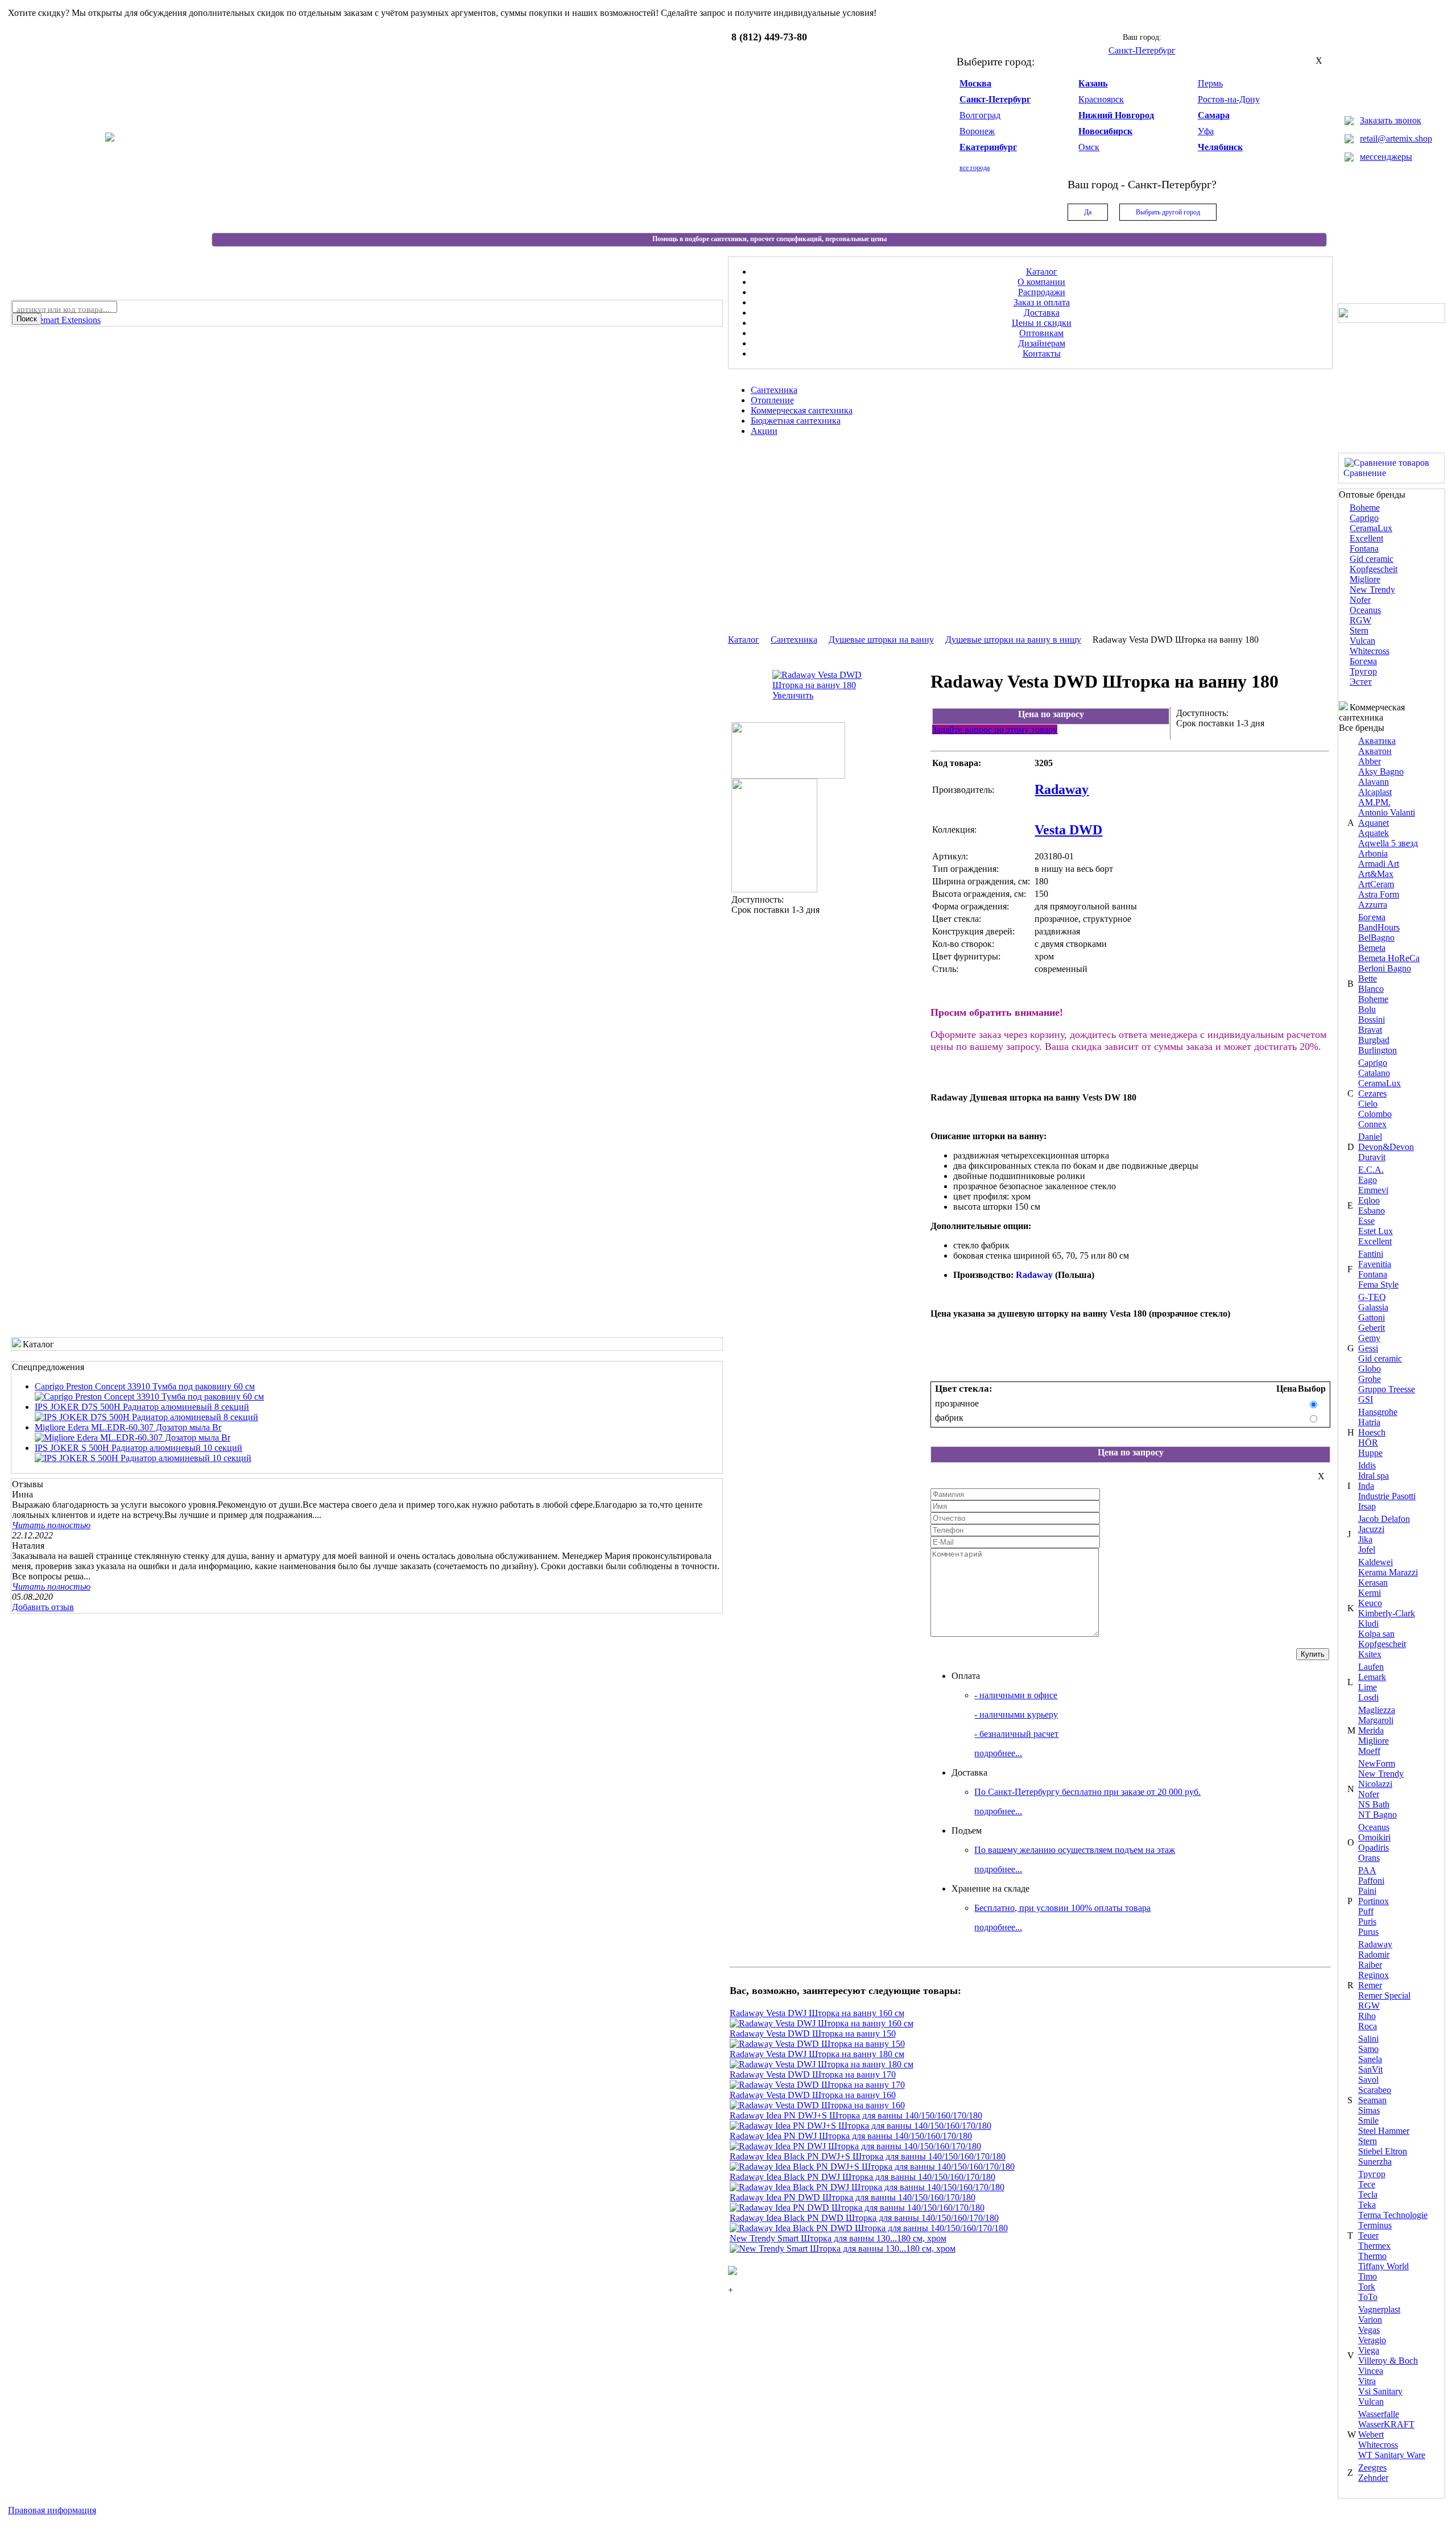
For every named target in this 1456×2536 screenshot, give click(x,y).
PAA (1367, 1870)
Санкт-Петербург (995, 99)
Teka (1367, 2205)
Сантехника (794, 640)
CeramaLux (1371, 528)
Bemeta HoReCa (1389, 958)
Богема (1363, 661)
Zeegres (1372, 2467)
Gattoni (1372, 1317)
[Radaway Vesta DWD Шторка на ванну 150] (817, 2044)
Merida (1371, 1730)
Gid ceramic (1372, 559)
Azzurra (1373, 905)
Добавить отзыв (43, 1607)
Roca (1368, 2026)
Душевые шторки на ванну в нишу (1013, 640)
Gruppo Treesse (1387, 1389)
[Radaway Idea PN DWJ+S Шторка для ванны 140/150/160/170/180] (861, 2126)
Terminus (1375, 2225)
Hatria (1369, 1422)
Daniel (1370, 1137)
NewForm (1377, 1763)
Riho (1367, 2016)
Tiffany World (1383, 2266)
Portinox (1374, 1901)
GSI (1366, 1399)
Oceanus (1365, 610)
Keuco (1370, 1603)
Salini (1368, 2039)
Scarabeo (1375, 2090)
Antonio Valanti (1387, 812)
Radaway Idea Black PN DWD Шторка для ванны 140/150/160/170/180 (864, 2218)
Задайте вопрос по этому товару (995, 729)
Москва (975, 83)
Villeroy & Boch (1388, 2361)
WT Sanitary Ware (1392, 2455)
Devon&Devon (1386, 1147)
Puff (1366, 1911)
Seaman (1372, 2100)
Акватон (1375, 751)
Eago (1368, 1180)
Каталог (744, 640)
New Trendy (1372, 589)
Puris (1367, 1921)
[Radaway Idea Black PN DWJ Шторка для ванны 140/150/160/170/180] (867, 2187)
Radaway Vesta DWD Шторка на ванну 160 (813, 2095)
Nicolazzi (1375, 1784)
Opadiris (1374, 1848)
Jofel (1367, 1550)
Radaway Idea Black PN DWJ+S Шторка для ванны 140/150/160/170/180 (868, 2156)
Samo (1368, 2049)
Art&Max (1376, 874)
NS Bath (1374, 1804)
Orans (1369, 1858)
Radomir (1374, 1954)
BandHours (1379, 927)
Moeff (1369, 1751)
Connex (1372, 1124)
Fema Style (1378, 1284)
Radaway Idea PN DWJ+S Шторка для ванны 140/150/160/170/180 (856, 2115)
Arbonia (1373, 853)
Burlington (1378, 1050)
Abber (1370, 761)
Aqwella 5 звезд (1388, 843)
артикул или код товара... (63, 309)
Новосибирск (1105, 131)
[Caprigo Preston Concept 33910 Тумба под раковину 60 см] (149, 1397)
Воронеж (977, 131)
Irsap (1367, 1506)
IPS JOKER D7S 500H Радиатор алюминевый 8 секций (142, 1407)
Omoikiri (1374, 1837)
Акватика (1377, 741)
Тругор (1363, 671)
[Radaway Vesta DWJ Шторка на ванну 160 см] (822, 2023)
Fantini (1371, 1254)
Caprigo (1364, 518)
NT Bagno (1378, 1815)
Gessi (1368, 1348)
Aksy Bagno (1381, 771)
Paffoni (1371, 1881)
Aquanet (1374, 823)
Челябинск (1220, 147)
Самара (1214, 115)
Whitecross (1370, 651)
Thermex (1374, 2246)
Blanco (1371, 989)
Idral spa (1374, 1476)
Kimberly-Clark (1387, 1613)
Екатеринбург (988, 147)
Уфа (1206, 131)
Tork (1367, 2287)
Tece (1367, 2184)
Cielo (1368, 1104)
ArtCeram (1376, 884)
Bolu (1367, 1009)
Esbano (1372, 1211)
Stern (1359, 630)
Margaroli (1376, 1720)
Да (1088, 212)
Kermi (1370, 1593)
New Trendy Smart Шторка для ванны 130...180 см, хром (838, 2238)
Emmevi (1373, 1190)
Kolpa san (1376, 1634)
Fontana (1364, 549)
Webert (1371, 2434)
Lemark (1372, 1677)
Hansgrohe (1378, 1412)
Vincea (1371, 2371)
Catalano (1374, 1073)
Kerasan (1373, 1583)
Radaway (1375, 1944)
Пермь (1210, 83)
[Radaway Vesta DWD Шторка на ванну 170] (817, 2085)
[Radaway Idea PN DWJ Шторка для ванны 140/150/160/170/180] (855, 2146)
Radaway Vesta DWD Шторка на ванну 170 (813, 2074)
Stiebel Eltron (1383, 2151)
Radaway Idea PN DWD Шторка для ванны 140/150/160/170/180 (853, 2197)
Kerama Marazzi (1388, 1572)
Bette (1368, 979)
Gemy (1369, 1338)
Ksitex (1370, 1654)
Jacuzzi (1371, 1529)
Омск (1089, 147)
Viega (1369, 2350)
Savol (1368, 2080)
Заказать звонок (1391, 120)
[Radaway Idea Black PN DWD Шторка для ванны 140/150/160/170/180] (869, 2228)
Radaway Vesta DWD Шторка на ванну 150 (813, 2034)
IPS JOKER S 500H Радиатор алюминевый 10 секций (138, 1448)
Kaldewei (1376, 1562)
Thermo (1372, 2256)
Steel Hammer (1384, 2131)
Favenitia (1375, 1264)
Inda (1366, 1486)
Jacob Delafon (1384, 1519)
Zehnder (1373, 2478)
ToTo (1368, 2297)
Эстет (1361, 682)
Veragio (1372, 2340)
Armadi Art (1379, 864)
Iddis (1367, 1465)
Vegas (1369, 2330)
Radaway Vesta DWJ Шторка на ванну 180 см (817, 2054)
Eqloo (1369, 1200)
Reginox (1374, 1975)
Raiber (1370, 1965)
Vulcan (1362, 641)
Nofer (1360, 600)
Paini (1367, 1891)
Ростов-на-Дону (1229, 99)
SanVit (1370, 2069)
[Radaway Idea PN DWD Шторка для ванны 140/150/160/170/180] (857, 2208)
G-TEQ (1372, 1297)
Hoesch (1372, 1432)
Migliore (1365, 579)
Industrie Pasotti (1387, 1496)
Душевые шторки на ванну (881, 640)
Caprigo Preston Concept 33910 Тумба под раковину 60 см (145, 1386)
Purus (1368, 1932)
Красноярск (1101, 99)
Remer (1370, 1985)
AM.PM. (1374, 802)
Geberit (1372, 1328)
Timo (1368, 2276)
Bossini (1372, 1019)
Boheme (1365, 508)
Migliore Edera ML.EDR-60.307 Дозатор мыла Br (128, 1427)
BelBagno (1376, 938)
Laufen (1371, 1667)
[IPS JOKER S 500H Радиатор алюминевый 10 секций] (143, 1458)
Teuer (1368, 2235)
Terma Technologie (1393, 2215)
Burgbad (1374, 1040)
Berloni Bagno (1385, 968)
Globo (1370, 1369)
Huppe (1370, 1453)
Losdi (1368, 1697)
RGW (1360, 620)
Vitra (1367, 2381)
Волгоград (980, 115)
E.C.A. (1371, 1170)
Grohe (1370, 1379)
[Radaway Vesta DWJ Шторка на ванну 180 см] (822, 2064)
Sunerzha (1375, 2161)
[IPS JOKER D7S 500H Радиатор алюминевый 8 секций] (146, 1417)
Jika (1365, 1539)
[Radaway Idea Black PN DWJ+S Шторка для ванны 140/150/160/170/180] (872, 2167)
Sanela (1370, 2059)
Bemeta (1372, 948)
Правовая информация (52, 2510)
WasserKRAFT (1386, 2424)
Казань (1093, 83)
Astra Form (1379, 894)
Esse (1366, 1221)
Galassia (1373, 1307)
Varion (1370, 2320)
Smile (1368, 2121)
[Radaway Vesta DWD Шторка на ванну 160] (817, 2105)
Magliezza (1377, 1710)
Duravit (1372, 1157)
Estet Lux (1376, 1231)
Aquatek (1374, 833)
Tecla (1368, 2194)
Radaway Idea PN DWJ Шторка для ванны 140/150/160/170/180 (851, 2136)
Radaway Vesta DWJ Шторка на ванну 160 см (817, 2013)
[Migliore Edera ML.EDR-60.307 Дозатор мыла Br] (133, 1437)
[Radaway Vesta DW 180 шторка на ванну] (788, 775)
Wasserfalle (1379, 2414)
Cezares (1372, 1093)
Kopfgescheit (1374, 569)
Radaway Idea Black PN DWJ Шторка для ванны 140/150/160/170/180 (863, 2177)
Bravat (1370, 1030)
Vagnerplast (1379, 2309)
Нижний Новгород (1116, 115)
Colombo (1375, 1114)
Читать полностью (51, 1525)
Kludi (1368, 1623)
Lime (1368, 1687)
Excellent (1366, 538)
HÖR (1368, 1443)
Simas (1369, 2110)
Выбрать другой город (1168, 212)
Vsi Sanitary (1380, 2391)
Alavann (1374, 782)
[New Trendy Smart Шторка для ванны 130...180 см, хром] (843, 2249)
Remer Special (1384, 1995)
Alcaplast (1375, 792)
